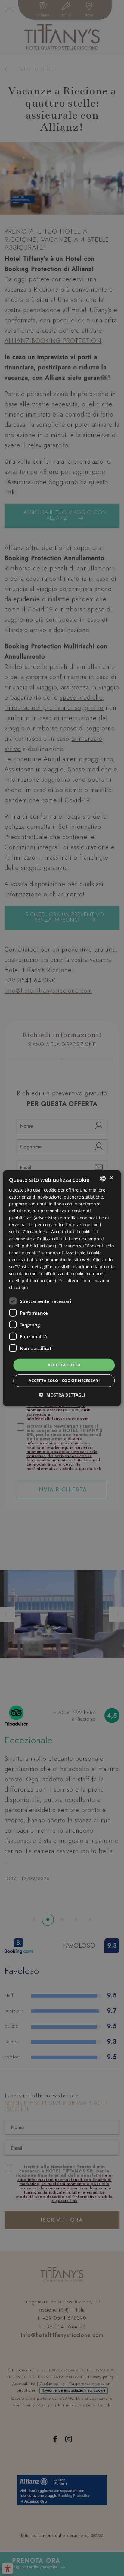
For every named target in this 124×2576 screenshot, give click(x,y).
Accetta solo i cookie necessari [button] (64, 1381)
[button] (62, 1395)
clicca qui (19, 1287)
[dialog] (62, 1288)
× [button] (111, 1178)
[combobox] (103, 1178)
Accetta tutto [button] (64, 1365)
